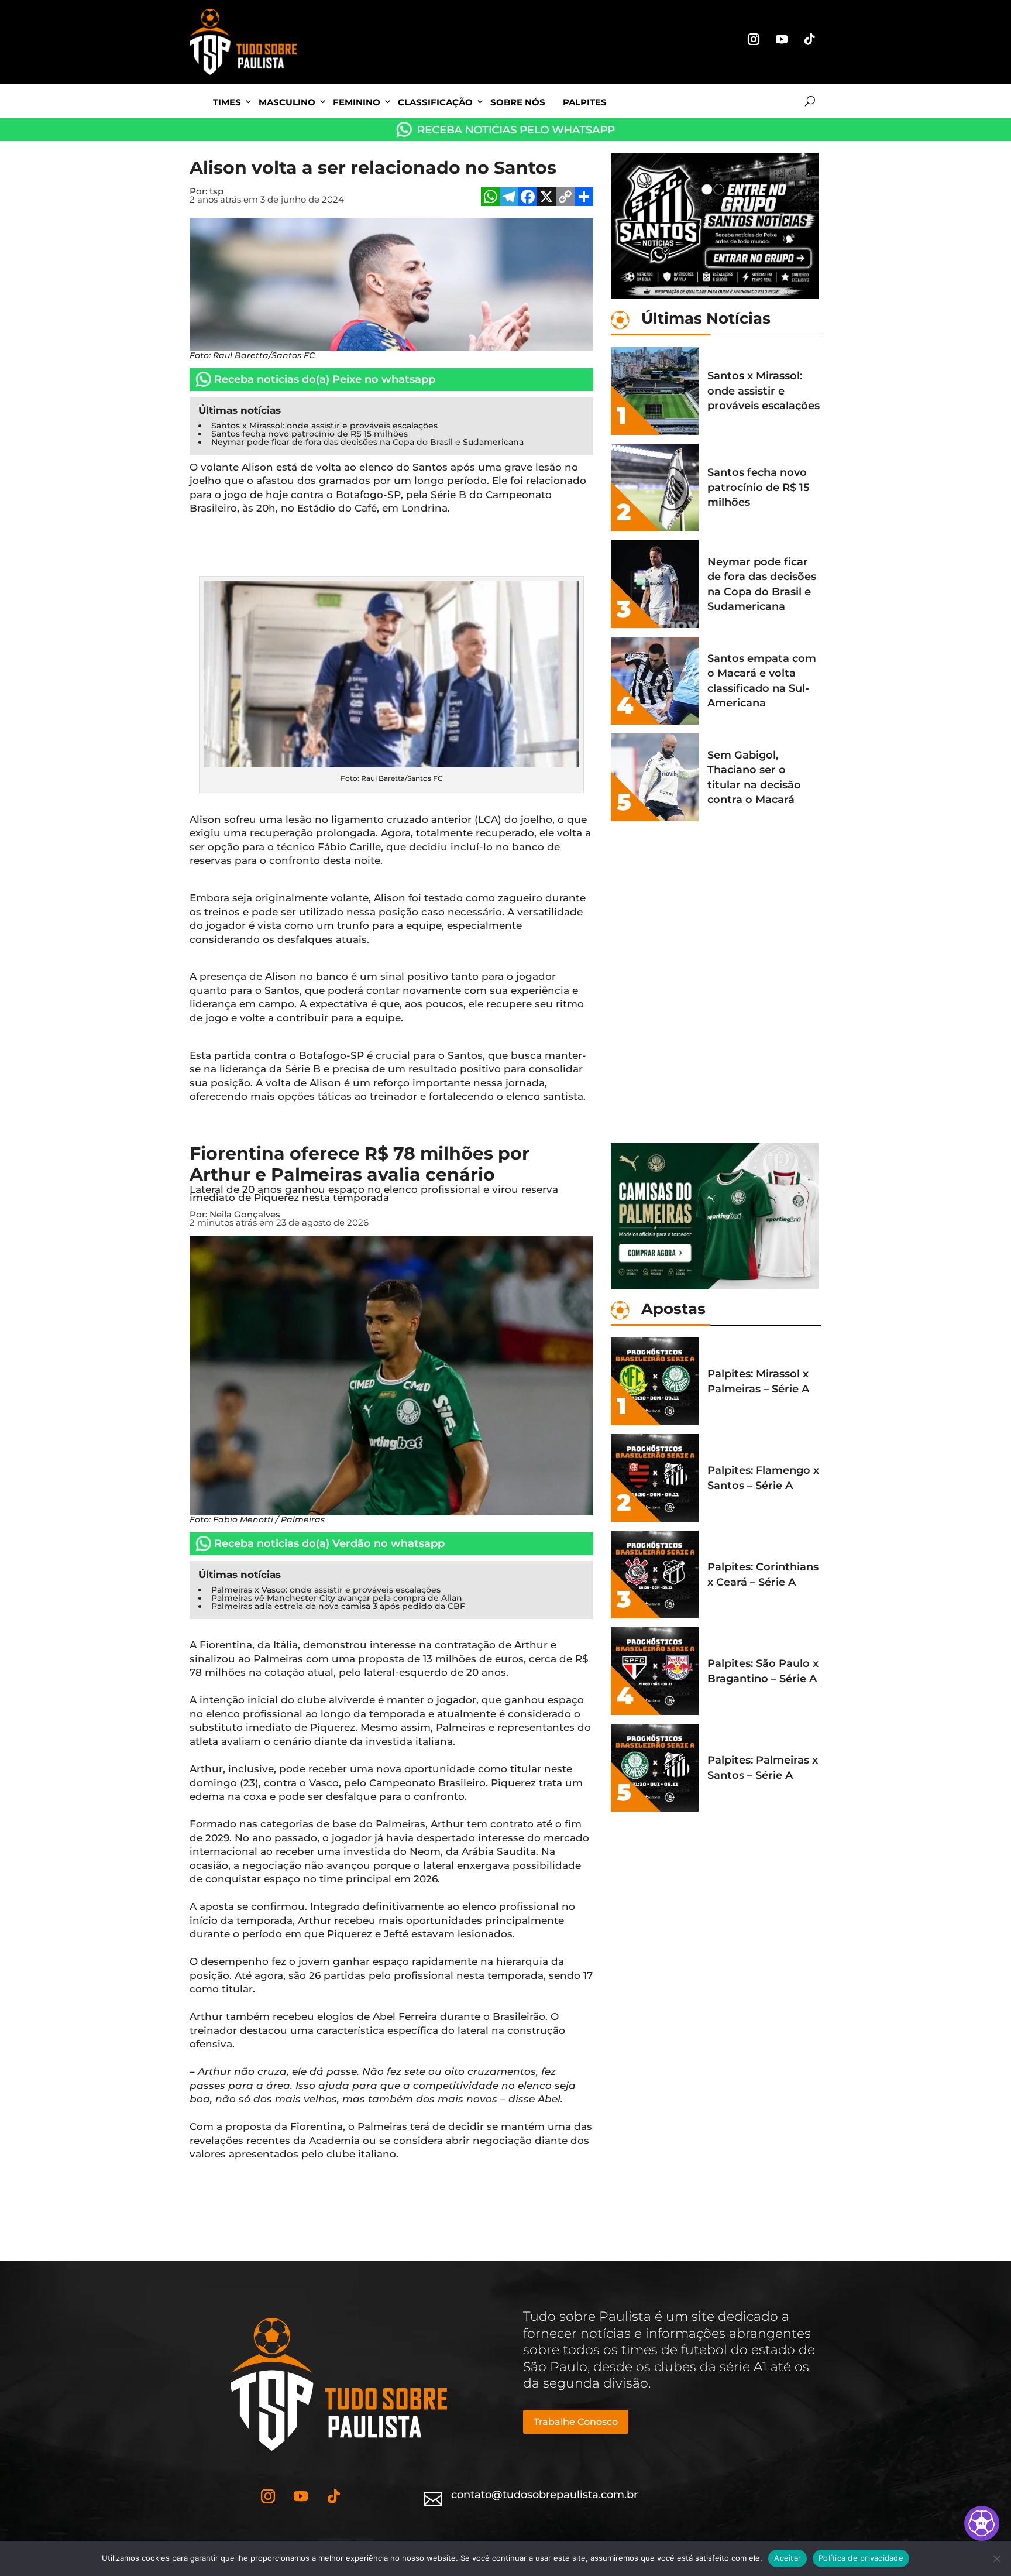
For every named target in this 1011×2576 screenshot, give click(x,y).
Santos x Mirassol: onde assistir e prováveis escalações (324, 426)
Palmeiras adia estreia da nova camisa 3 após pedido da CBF (338, 1606)
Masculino (287, 102)
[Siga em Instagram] (754, 39)
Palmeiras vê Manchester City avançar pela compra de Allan (337, 1598)
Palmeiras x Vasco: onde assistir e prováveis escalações (326, 1590)
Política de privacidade (861, 2558)
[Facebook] (528, 198)
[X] (546, 198)
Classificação (435, 102)
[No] (996, 2558)
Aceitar (788, 2558)
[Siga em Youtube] (782, 39)
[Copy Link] (565, 198)
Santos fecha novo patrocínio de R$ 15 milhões (310, 434)
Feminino (357, 102)
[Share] (584, 198)
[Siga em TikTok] (810, 39)
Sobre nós (518, 102)
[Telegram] (509, 198)
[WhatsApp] (490, 198)
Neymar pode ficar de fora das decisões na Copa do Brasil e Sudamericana (367, 442)
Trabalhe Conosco (576, 2422)
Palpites (585, 102)
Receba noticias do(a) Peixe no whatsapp (325, 379)
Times (227, 102)
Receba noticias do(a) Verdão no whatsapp (329, 1543)
